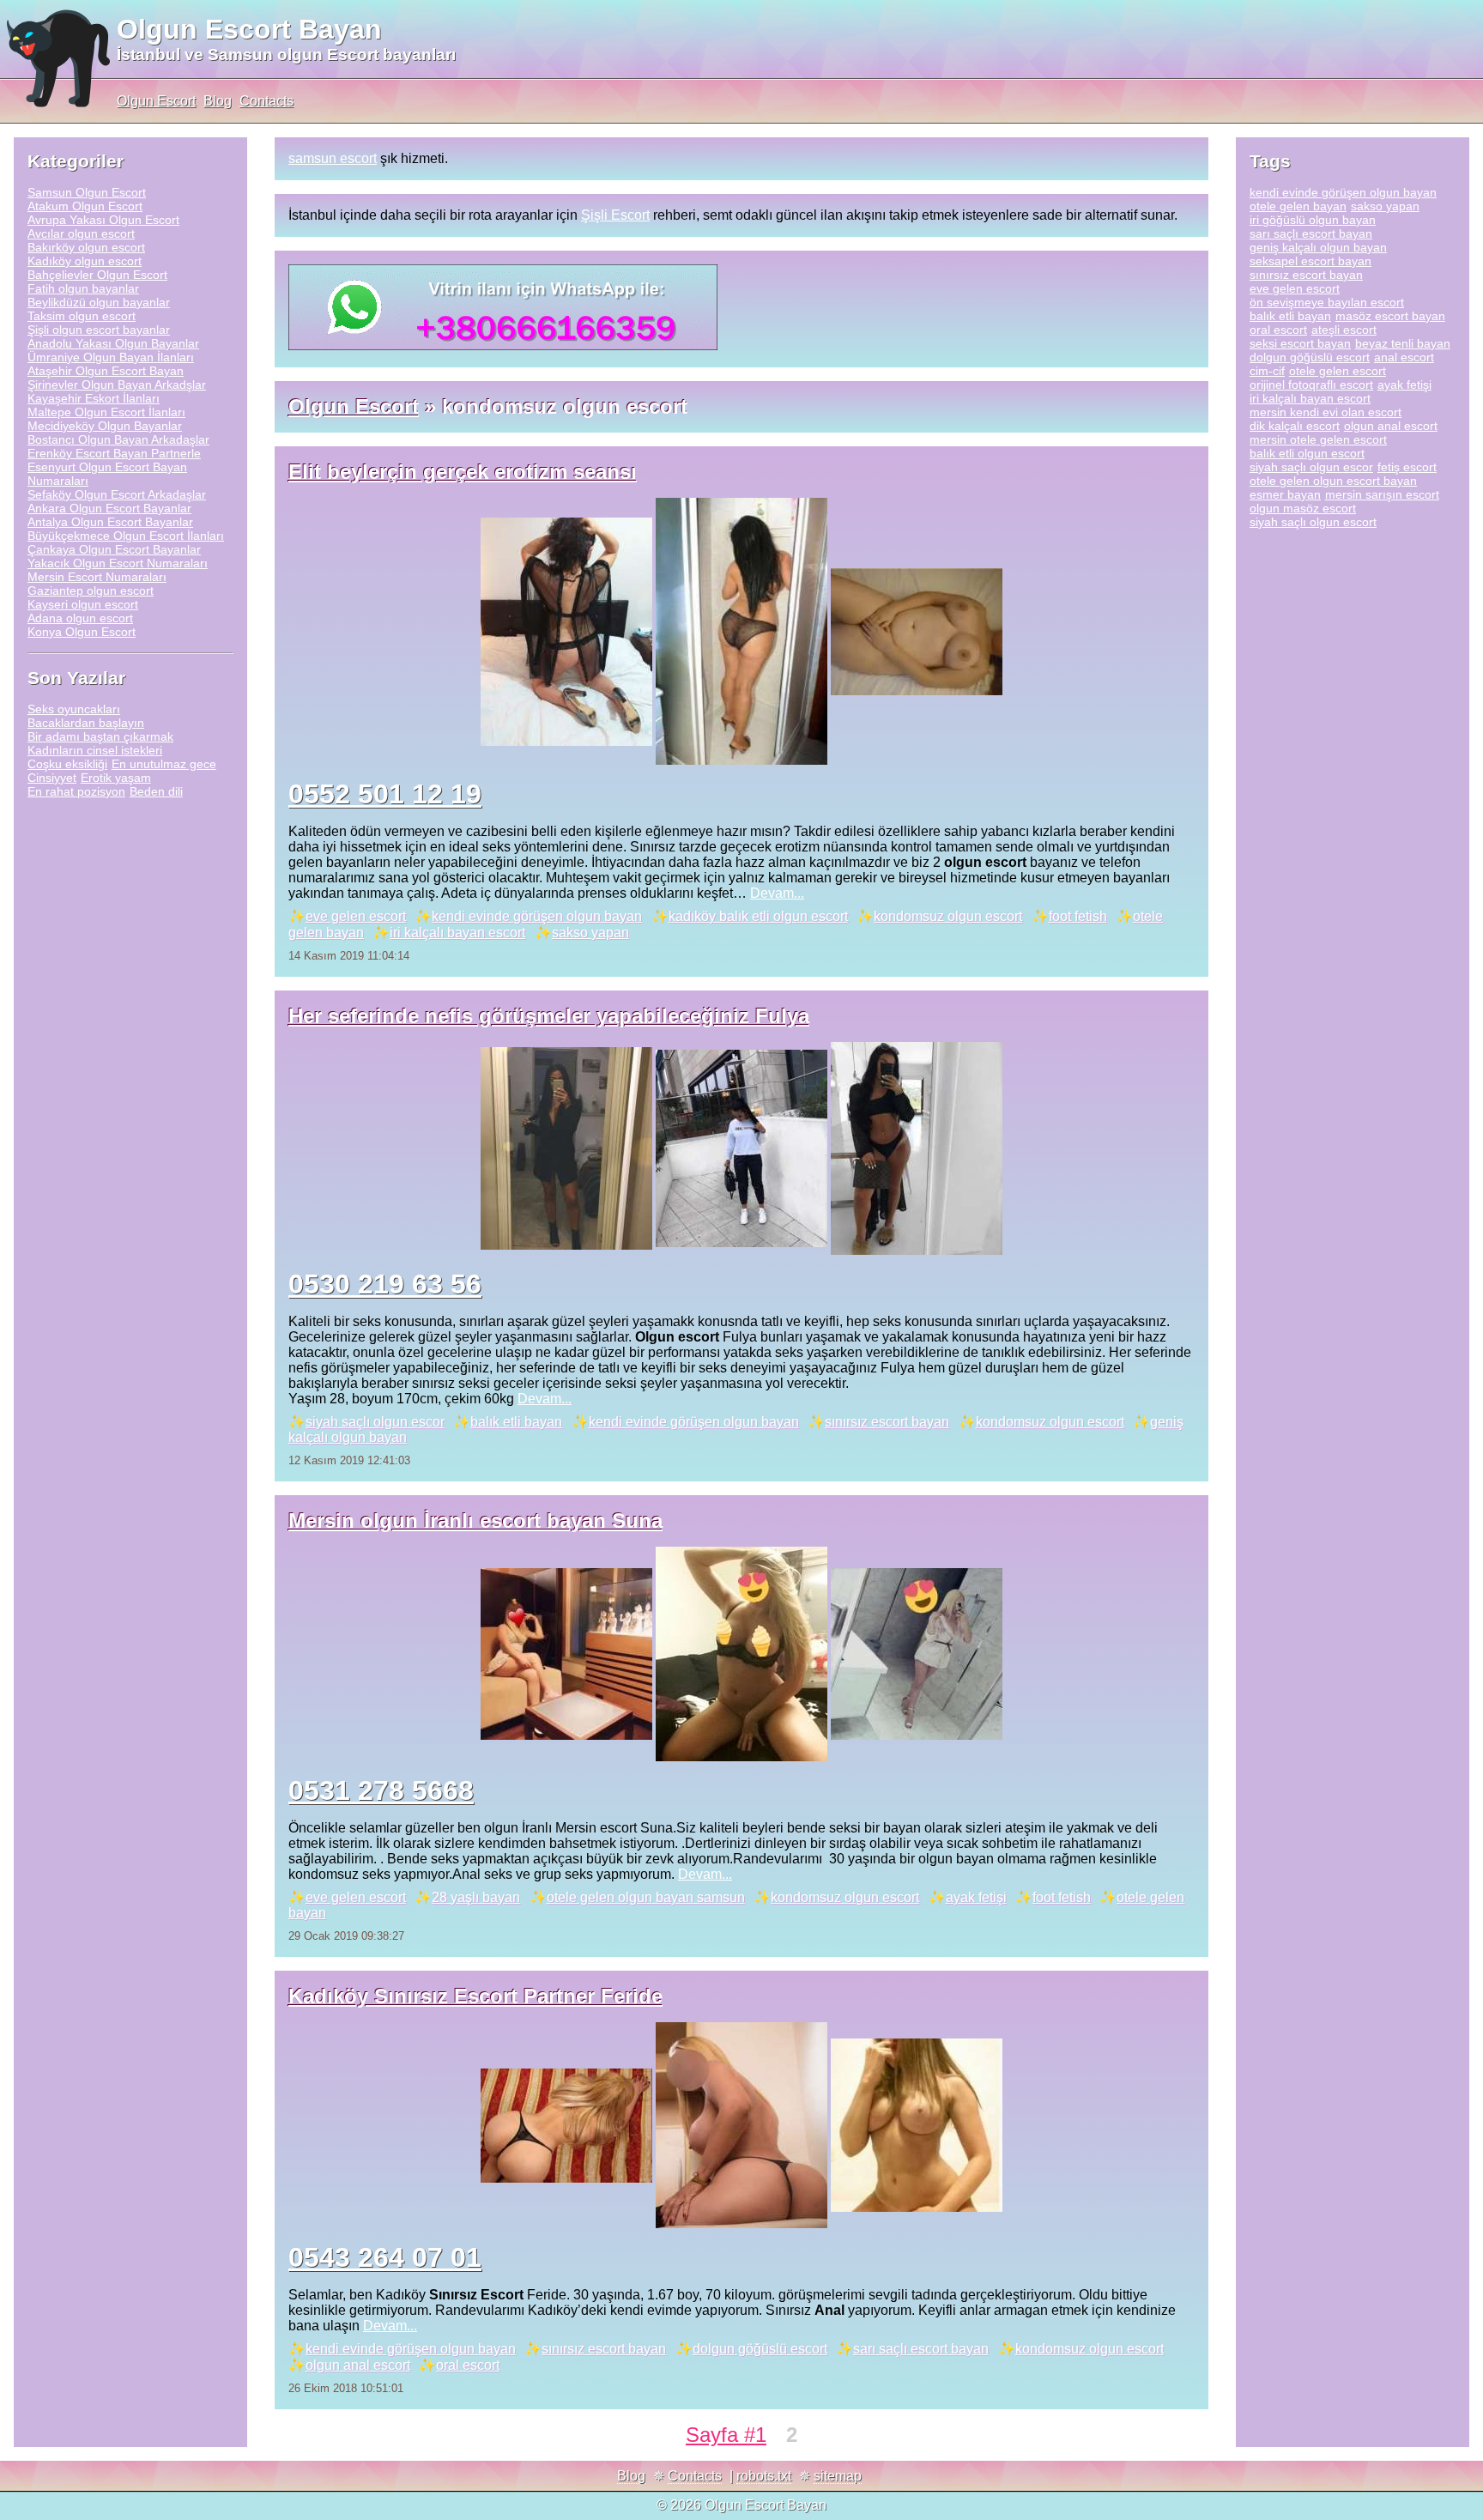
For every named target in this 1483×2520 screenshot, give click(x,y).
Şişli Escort (615, 215)
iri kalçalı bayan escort (457, 933)
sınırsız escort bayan (887, 1422)
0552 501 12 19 (385, 794)
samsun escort (333, 158)
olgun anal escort (358, 2365)
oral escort (468, 2365)
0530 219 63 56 (385, 1284)
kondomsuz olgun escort (948, 916)
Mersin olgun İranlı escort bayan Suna (475, 1520)
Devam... (777, 893)
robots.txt (764, 2476)
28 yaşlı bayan (476, 1897)
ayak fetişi (976, 1897)
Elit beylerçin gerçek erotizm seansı (463, 472)
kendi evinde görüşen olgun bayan (537, 916)
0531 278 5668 (381, 1790)
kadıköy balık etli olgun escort (758, 916)
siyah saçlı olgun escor (375, 1422)
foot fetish (1078, 916)
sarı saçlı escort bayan (921, 2349)
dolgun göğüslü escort (760, 2349)
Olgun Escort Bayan (249, 29)
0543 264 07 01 (385, 2257)
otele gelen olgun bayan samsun (646, 1897)
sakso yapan (590, 933)
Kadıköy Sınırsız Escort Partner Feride (475, 1996)
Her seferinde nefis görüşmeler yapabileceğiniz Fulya (549, 1016)
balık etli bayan (516, 1422)
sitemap (838, 2476)
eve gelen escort (356, 916)
